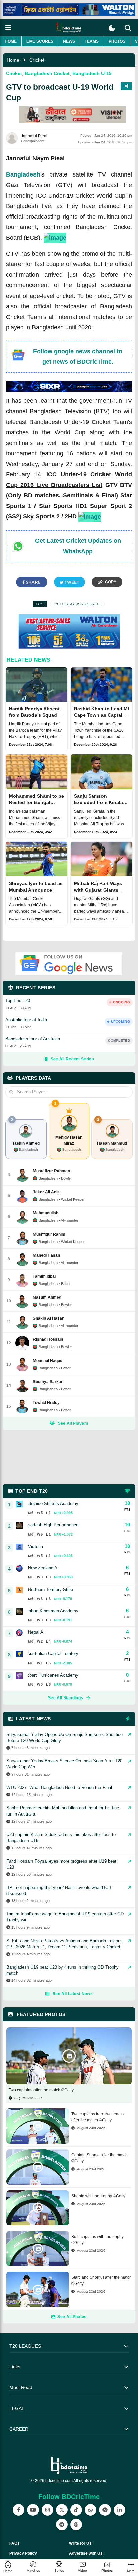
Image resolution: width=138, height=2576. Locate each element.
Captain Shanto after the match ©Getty (99, 2158)
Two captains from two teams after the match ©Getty (97, 2117)
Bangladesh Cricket (47, 73)
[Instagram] (47, 2510)
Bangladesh (23, 174)
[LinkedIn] (119, 2510)
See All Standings (65, 1698)
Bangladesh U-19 (92, 73)
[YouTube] (33, 2510)
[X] (62, 2510)
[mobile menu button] (8, 28)
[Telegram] (62, 2524)
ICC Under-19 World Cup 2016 (77, 604)
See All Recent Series (72, 1059)
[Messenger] (105, 2510)
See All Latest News (73, 1994)
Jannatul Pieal (34, 136)
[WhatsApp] (91, 2510)
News (69, 41)
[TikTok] (76, 2510)
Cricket (37, 60)
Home (11, 41)
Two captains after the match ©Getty (41, 2090)
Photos (117, 41)
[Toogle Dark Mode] (112, 28)
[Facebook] (19, 2510)
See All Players (73, 1423)
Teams (92, 41)
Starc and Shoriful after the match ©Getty (101, 2280)
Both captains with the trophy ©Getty (97, 2240)
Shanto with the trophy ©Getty (98, 2196)
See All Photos (72, 2317)
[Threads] (76, 2524)
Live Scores (40, 41)
